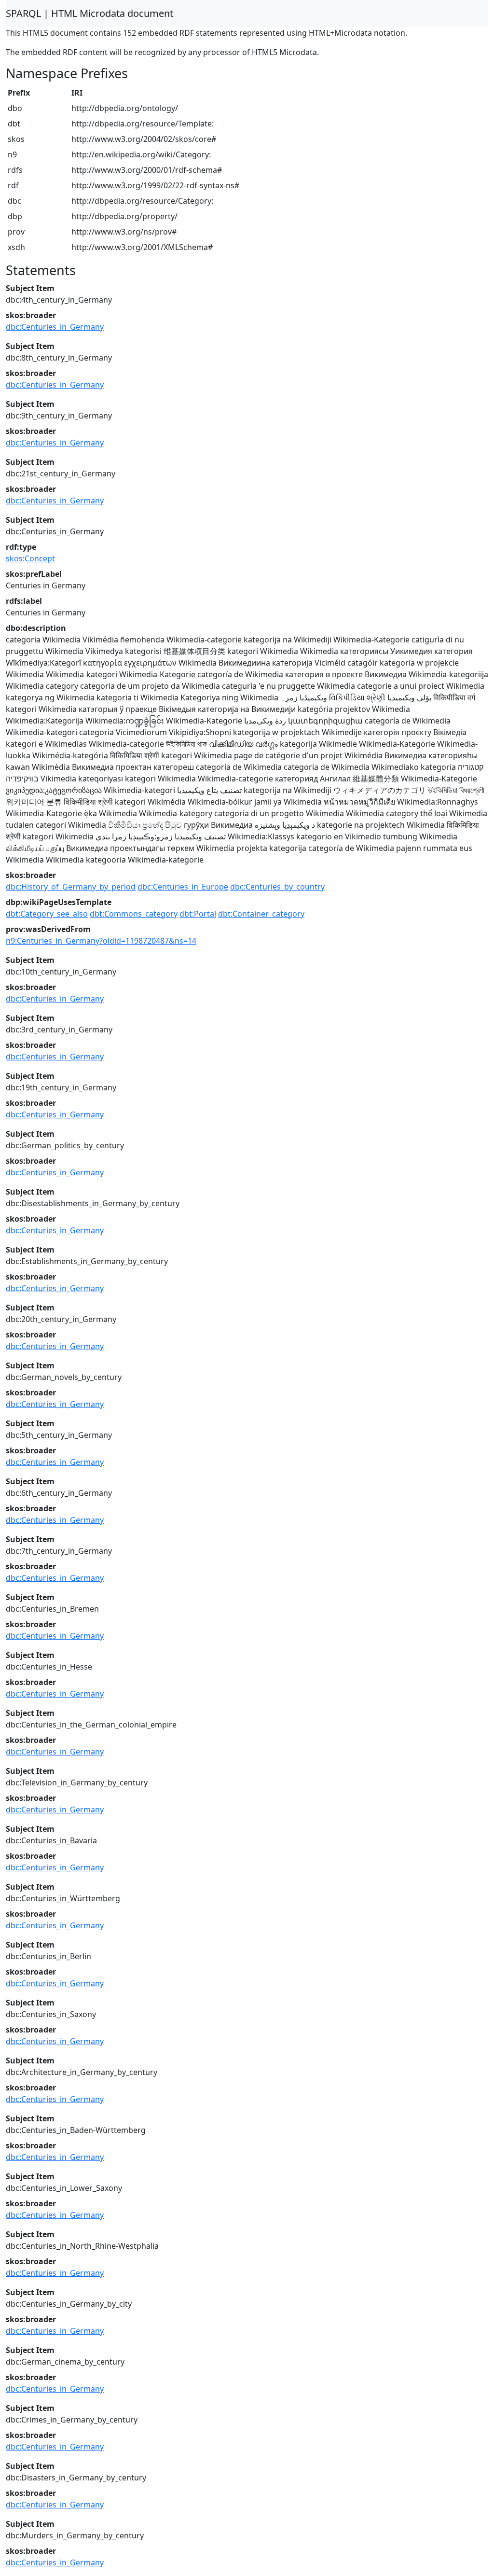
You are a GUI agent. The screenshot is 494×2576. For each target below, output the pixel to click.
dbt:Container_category (261, 914)
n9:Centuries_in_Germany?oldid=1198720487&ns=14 (101, 941)
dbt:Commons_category (134, 914)
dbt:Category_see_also (47, 914)
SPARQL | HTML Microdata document (89, 13)
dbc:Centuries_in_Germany (55, 327)
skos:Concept (30, 558)
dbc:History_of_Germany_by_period (71, 887)
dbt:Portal (198, 914)
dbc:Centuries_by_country (277, 887)
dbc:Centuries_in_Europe (183, 887)
